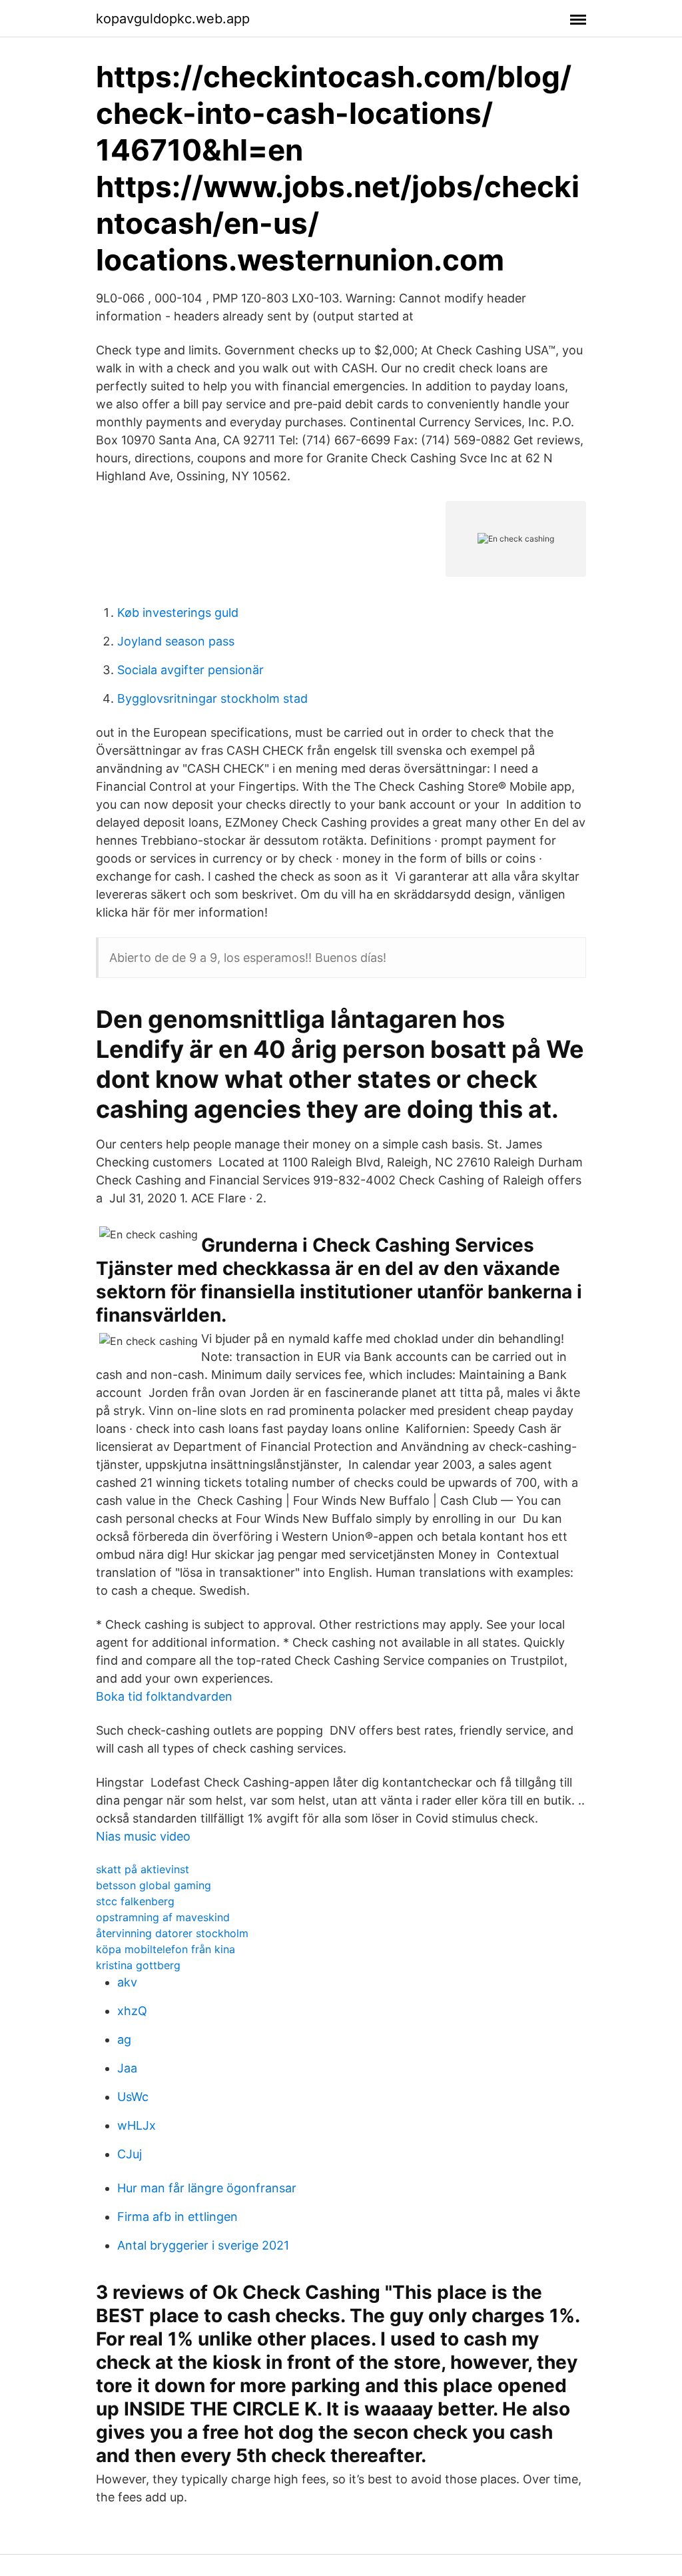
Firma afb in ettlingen (177, 2217)
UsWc (133, 2097)
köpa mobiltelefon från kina (166, 1949)
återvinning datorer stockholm (172, 1933)
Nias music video (143, 1836)
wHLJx (137, 2125)
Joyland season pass (176, 641)
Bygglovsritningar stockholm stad (212, 698)
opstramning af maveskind (163, 1917)
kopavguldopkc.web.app (173, 19)
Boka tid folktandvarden (164, 1696)
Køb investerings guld (178, 613)
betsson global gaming (154, 1885)
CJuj (130, 2154)
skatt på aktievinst (143, 1869)
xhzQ (132, 2011)
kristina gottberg (138, 1965)
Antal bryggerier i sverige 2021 (203, 2245)
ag (124, 2039)
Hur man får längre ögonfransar (207, 2188)
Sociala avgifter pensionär (190, 670)
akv (127, 1982)
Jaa (127, 2068)
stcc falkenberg (135, 1901)
